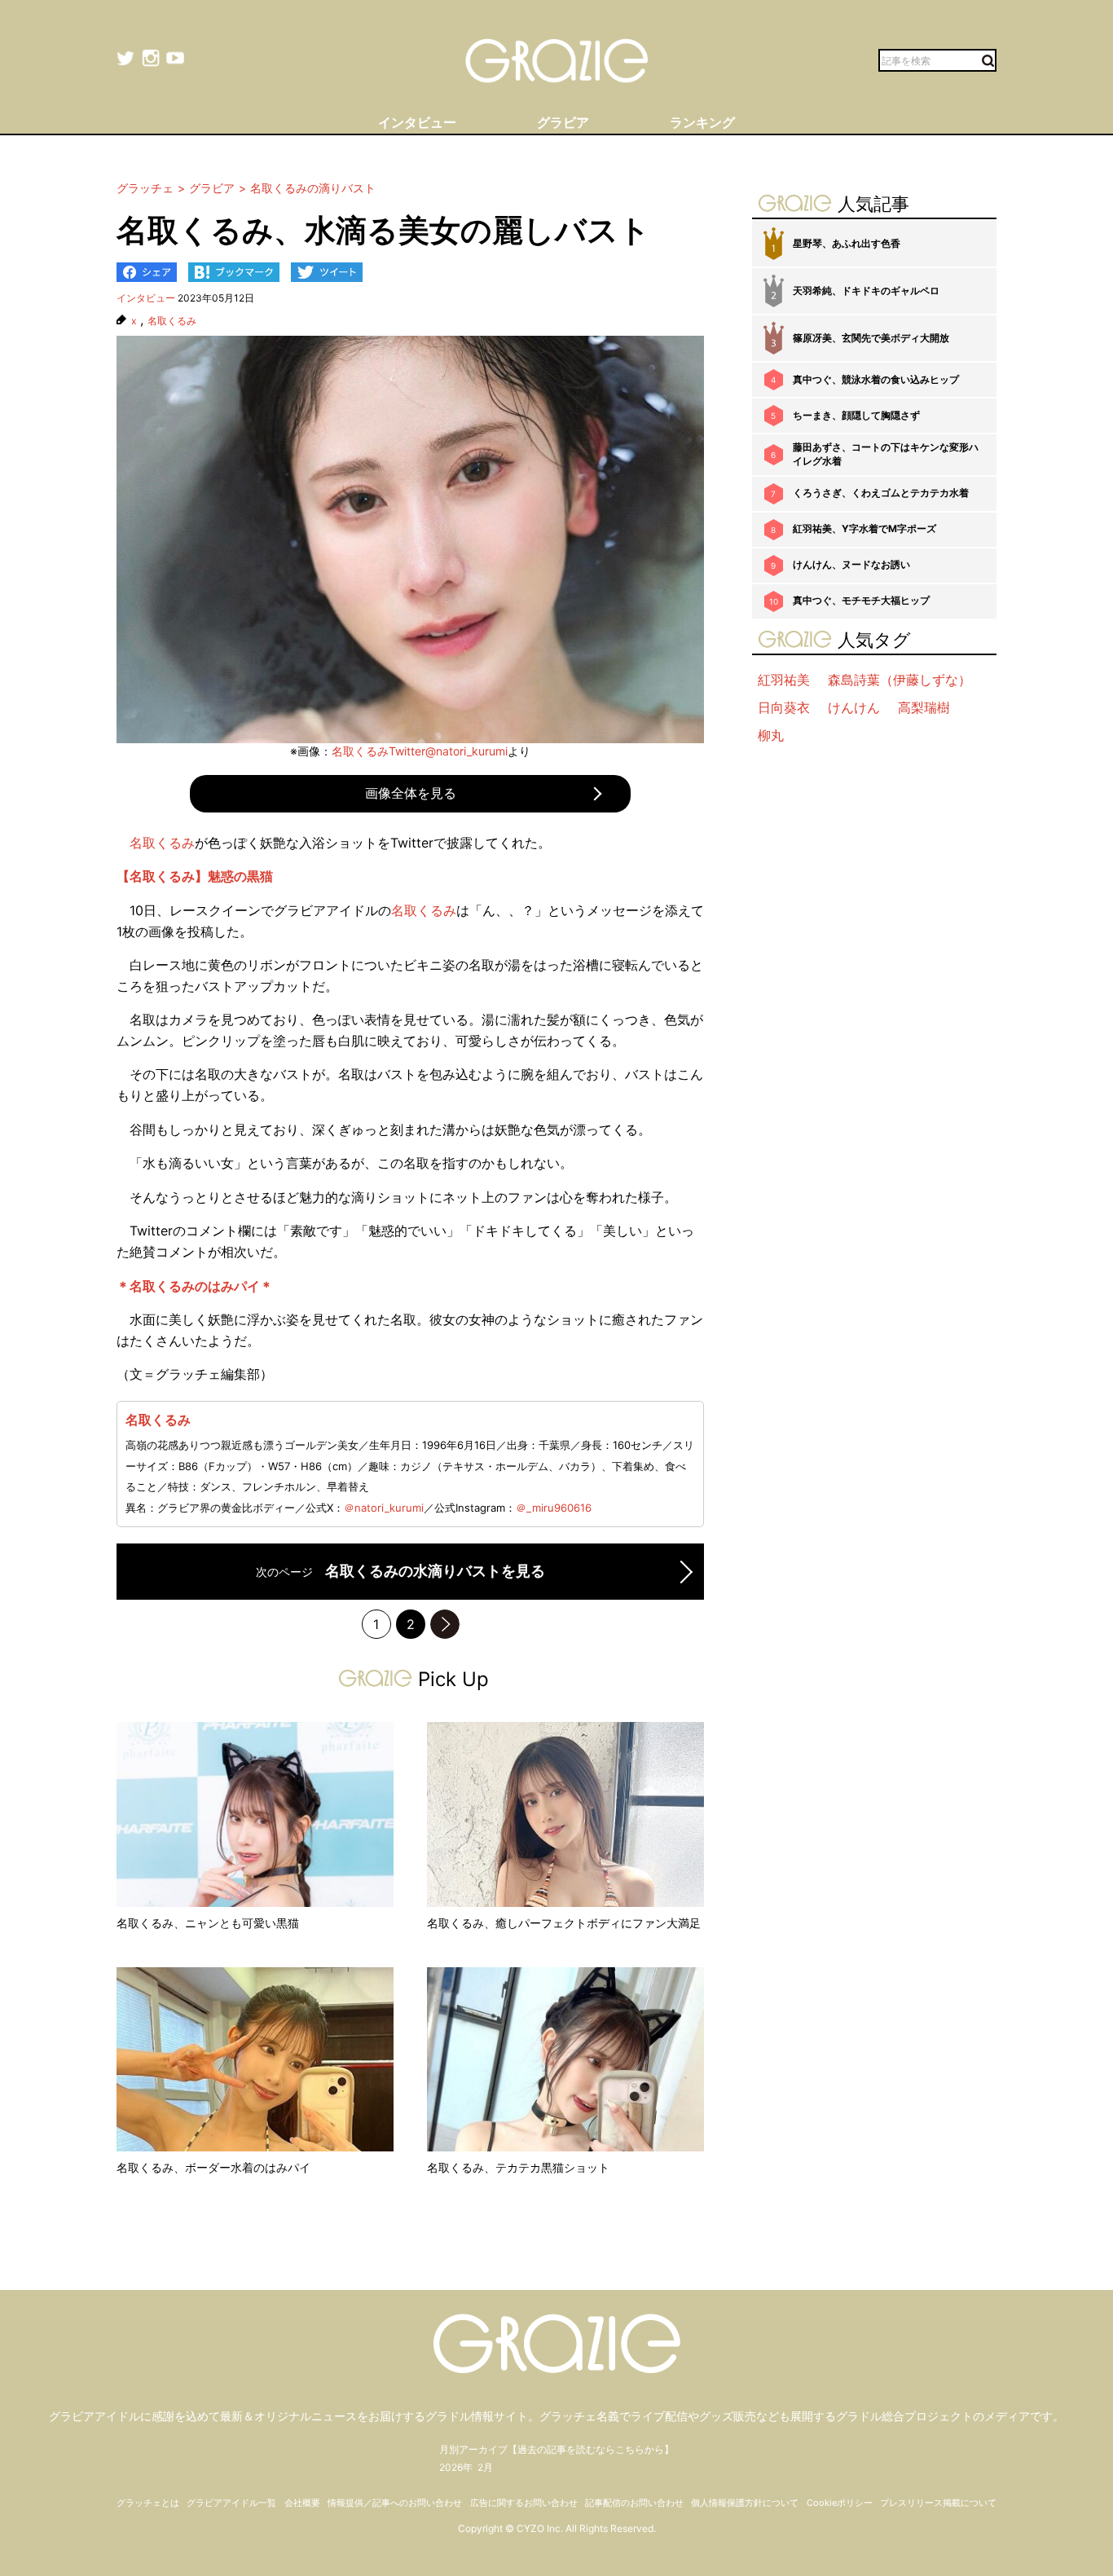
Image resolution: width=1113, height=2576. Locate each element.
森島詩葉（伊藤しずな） (900, 680)
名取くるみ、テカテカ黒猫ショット (518, 2167)
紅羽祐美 (784, 680)
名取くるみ (172, 321)
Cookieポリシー (840, 2503)
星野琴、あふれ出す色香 (847, 243)
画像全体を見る (411, 793)
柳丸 (771, 735)
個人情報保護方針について (745, 2503)
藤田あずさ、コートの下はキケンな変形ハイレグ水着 (886, 454)
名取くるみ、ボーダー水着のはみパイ (213, 2167)
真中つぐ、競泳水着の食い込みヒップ (876, 379)
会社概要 (302, 2503)
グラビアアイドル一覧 (231, 2503)
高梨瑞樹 (924, 707)
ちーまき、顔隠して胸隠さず (856, 415)
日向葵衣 (784, 707)
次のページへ (445, 1624)
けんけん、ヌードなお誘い (851, 564)
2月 (485, 2467)
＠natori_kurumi (384, 1508)
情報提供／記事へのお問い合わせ (395, 2503)
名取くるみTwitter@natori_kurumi (420, 751)
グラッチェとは (148, 2503)
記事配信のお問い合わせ (634, 2503)
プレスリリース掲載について (938, 2503)
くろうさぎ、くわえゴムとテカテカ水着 (881, 493)
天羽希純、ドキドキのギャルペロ (866, 291)
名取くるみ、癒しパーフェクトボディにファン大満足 (564, 1923)
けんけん (854, 707)
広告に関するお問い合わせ (524, 2503)
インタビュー (146, 298)
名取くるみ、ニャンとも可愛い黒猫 (208, 1923)
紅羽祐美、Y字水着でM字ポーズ (864, 528)
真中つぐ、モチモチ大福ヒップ (861, 600)
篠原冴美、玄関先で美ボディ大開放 (871, 338)
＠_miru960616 (554, 1508)
